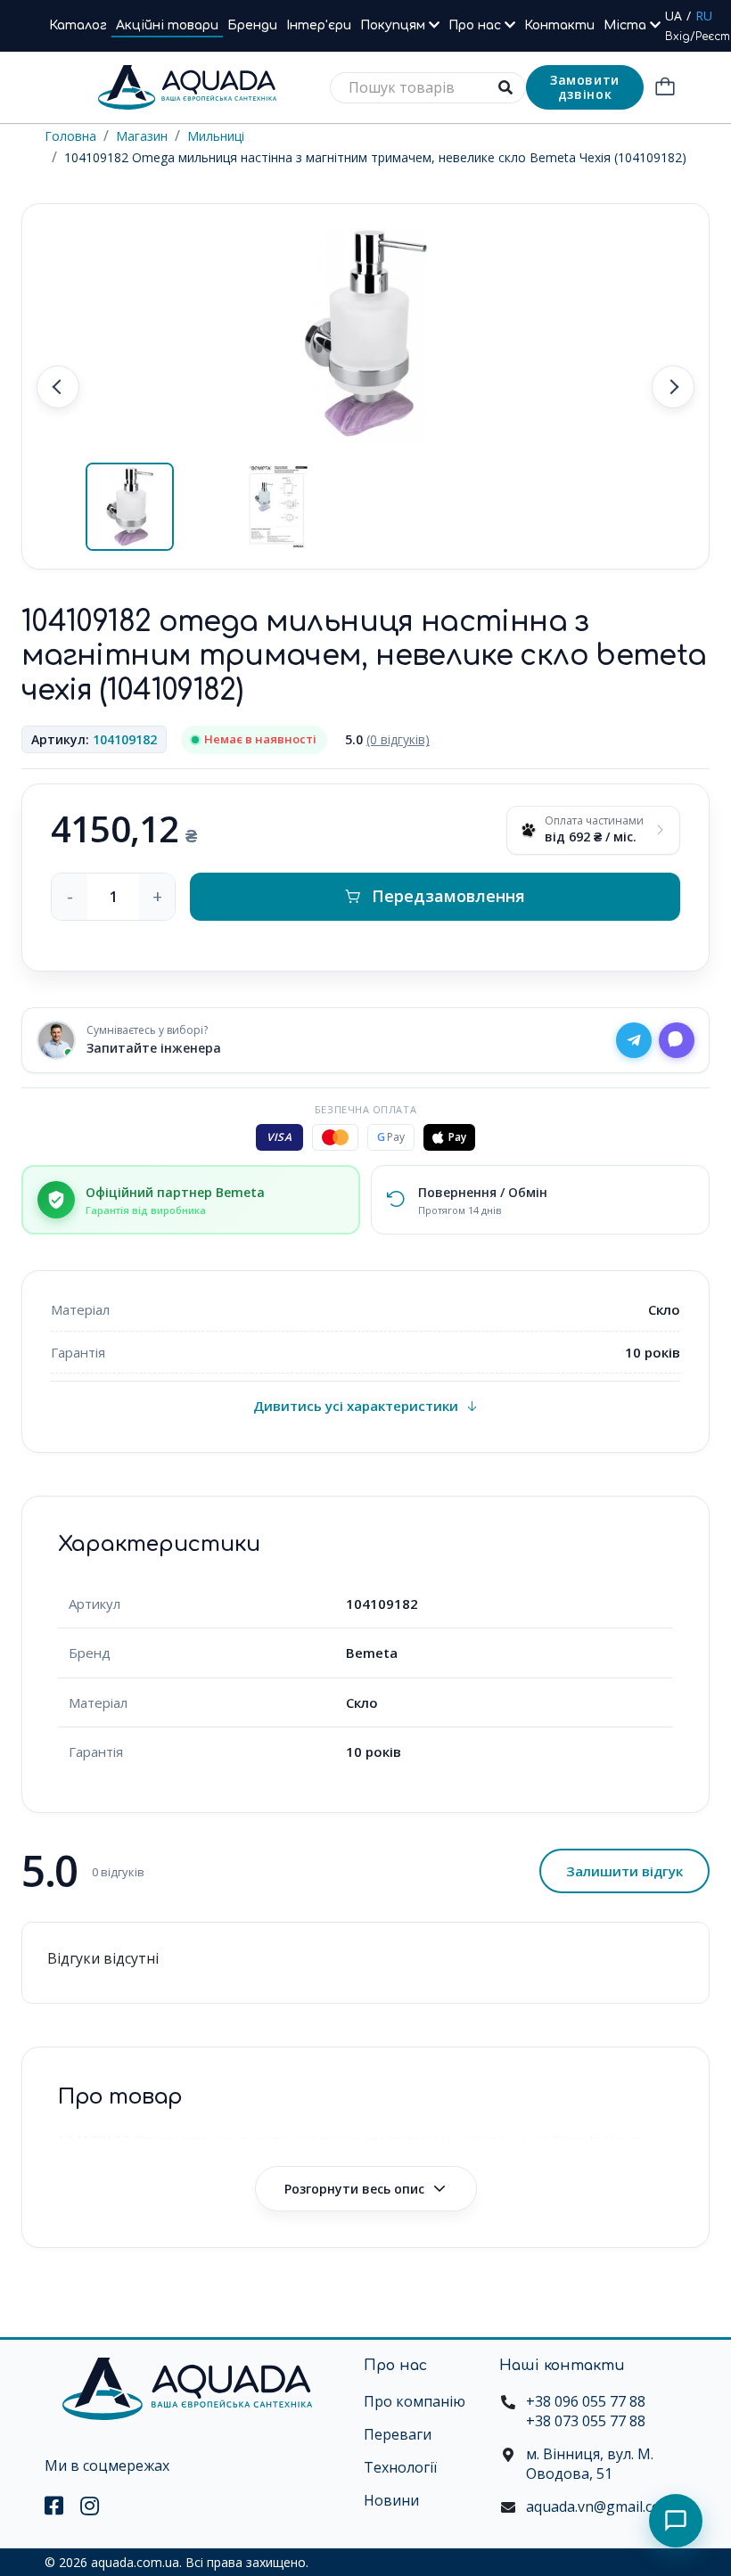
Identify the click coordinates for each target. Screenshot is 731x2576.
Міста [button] (627, 25)
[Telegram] (634, 1040)
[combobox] (428, 88)
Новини (391, 2500)
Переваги (398, 2434)
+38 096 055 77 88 (586, 2401)
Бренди (252, 25)
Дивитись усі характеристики (356, 1406)
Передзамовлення (448, 896)
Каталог (78, 25)
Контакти (559, 25)
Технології (400, 2467)
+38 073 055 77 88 (586, 2421)
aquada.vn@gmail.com (600, 2506)
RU (704, 16)
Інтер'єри (319, 25)
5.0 (387, 739)
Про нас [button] (476, 25)
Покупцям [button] (394, 25)
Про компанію (415, 2401)
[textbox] (428, 88)
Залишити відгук (624, 1871)
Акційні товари (167, 25)
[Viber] (677, 1040)
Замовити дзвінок (585, 87)
